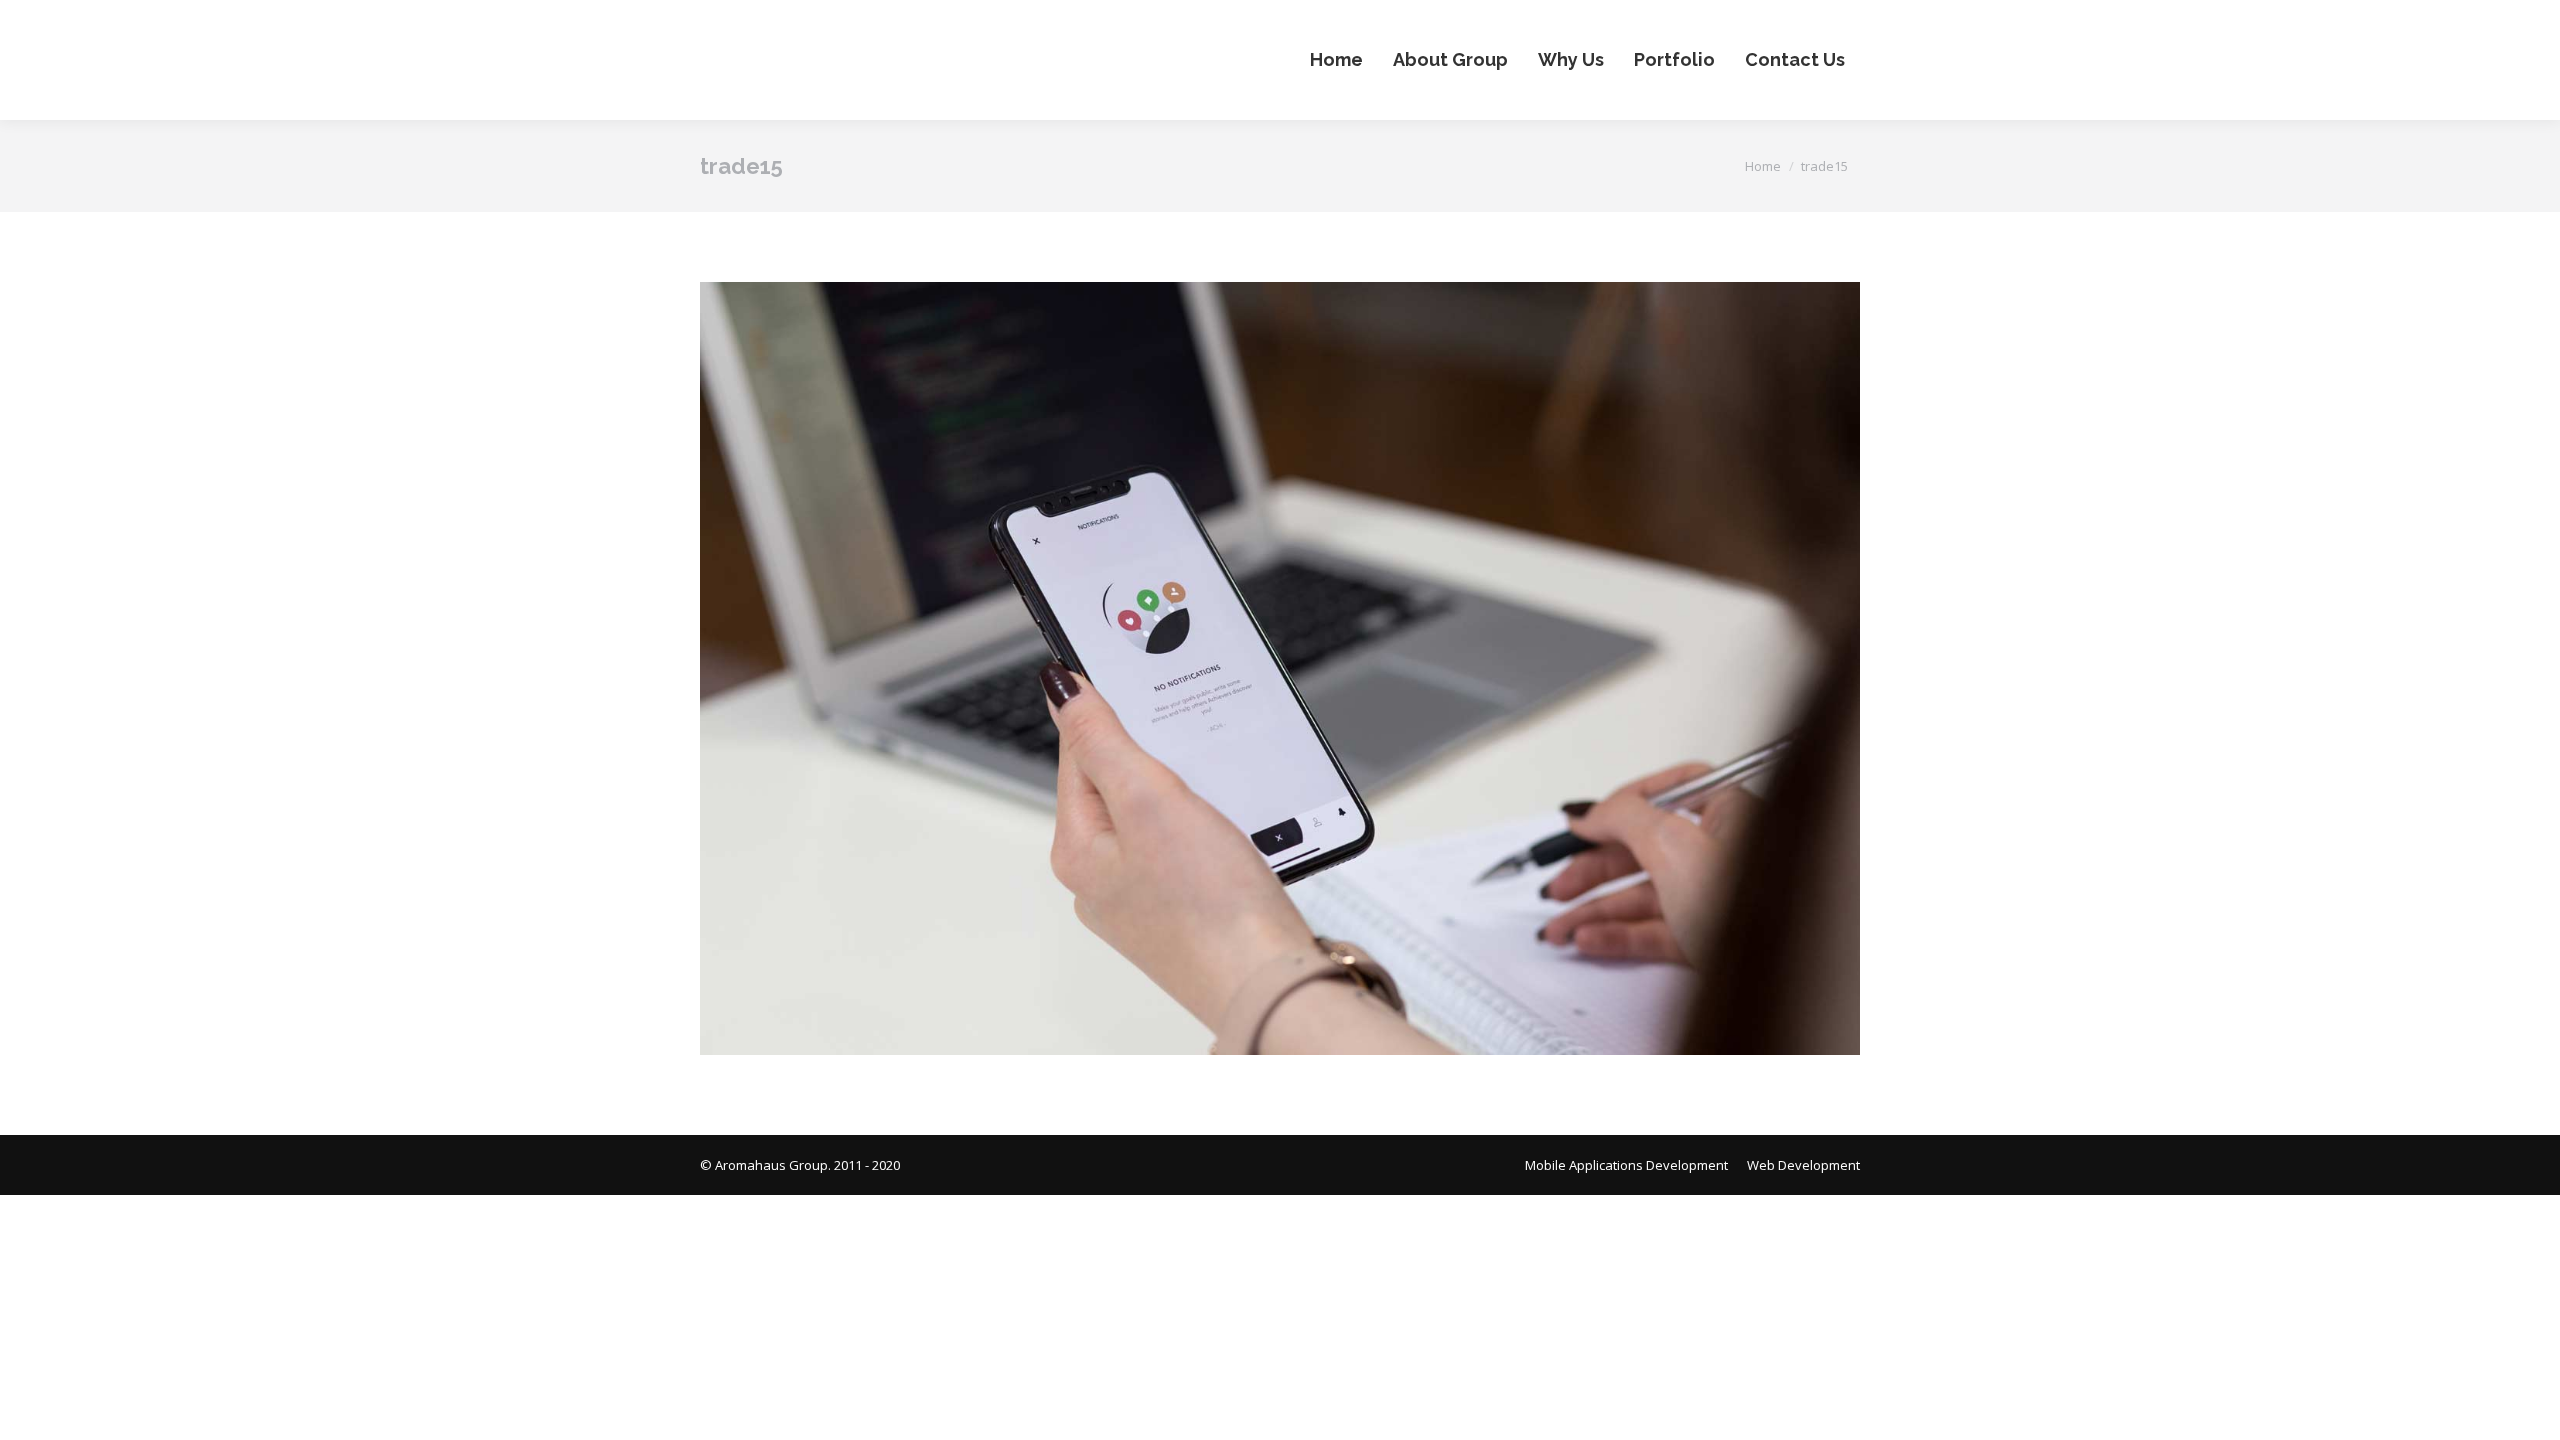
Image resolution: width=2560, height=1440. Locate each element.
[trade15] (1280, 668)
